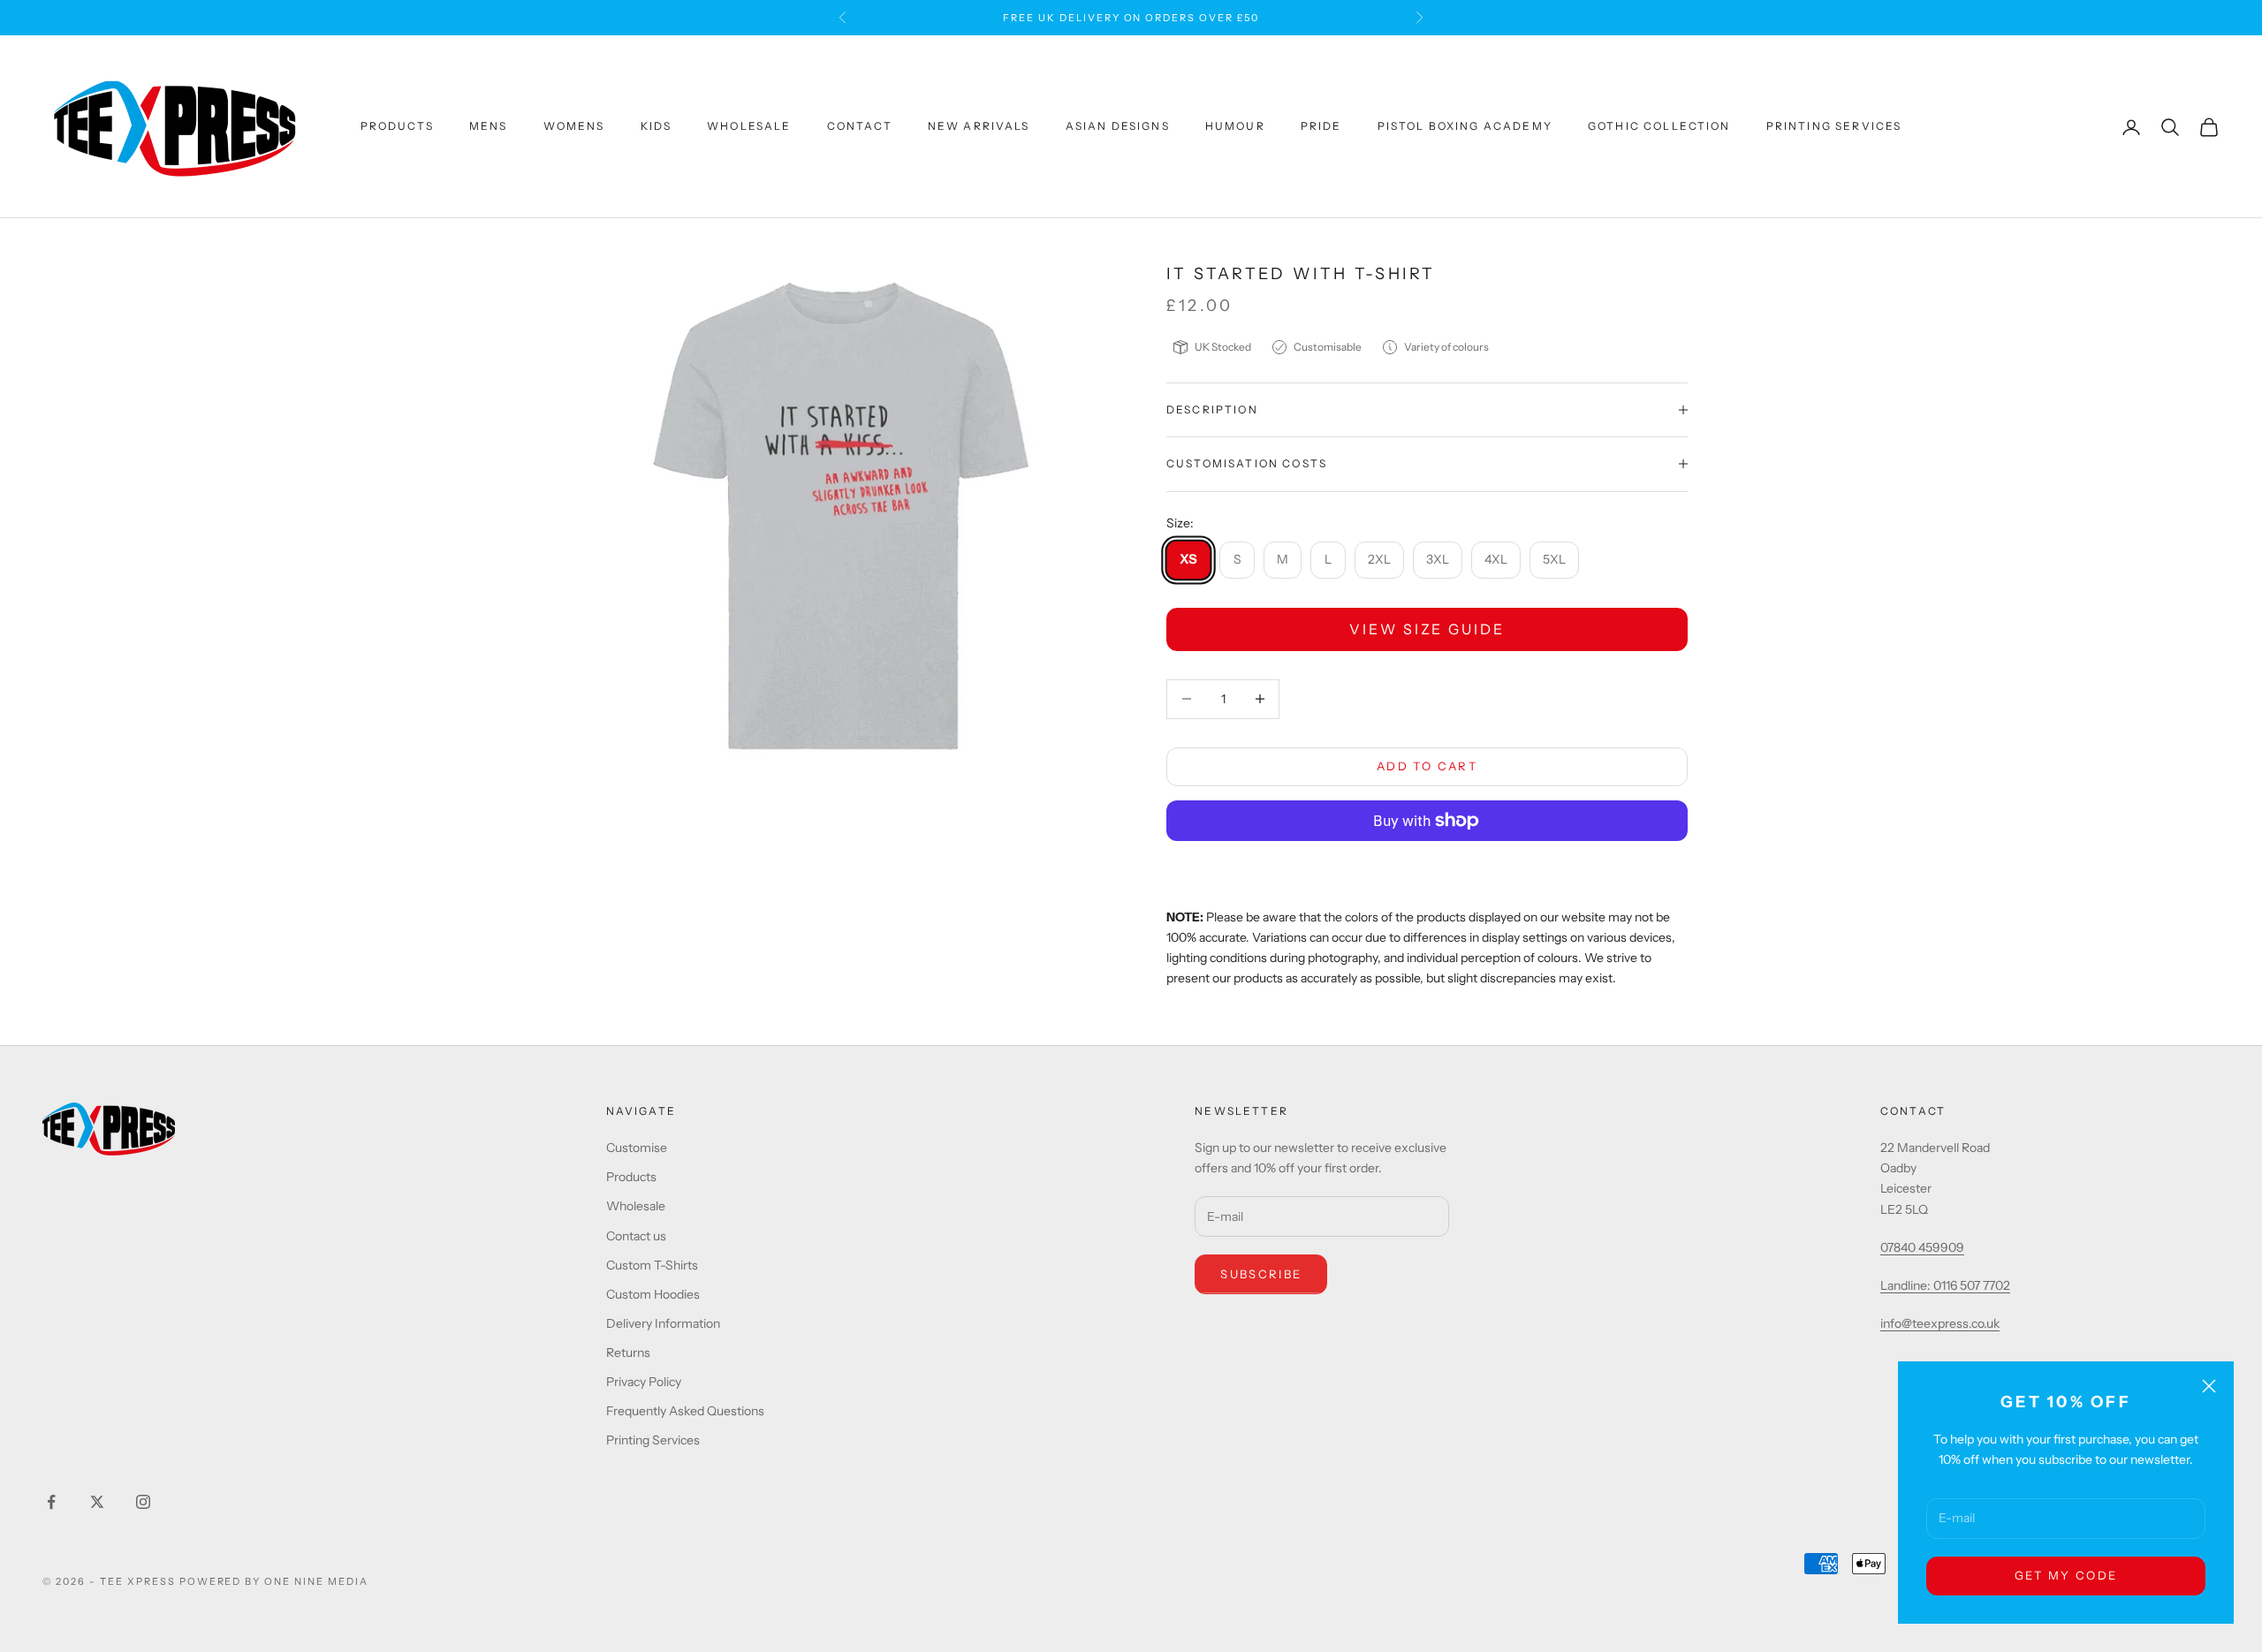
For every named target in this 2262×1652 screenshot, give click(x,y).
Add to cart (1427, 766)
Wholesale (749, 127)
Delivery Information (663, 1323)
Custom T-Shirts (652, 1265)
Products (397, 127)
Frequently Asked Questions (685, 1411)
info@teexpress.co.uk (1940, 1323)
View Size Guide (1427, 629)
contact (860, 127)
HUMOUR (1235, 127)
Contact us (636, 1236)
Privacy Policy (644, 1382)
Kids (657, 127)
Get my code (2066, 1575)
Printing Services (1834, 127)
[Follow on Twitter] (97, 1502)
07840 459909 (1922, 1247)
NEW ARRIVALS (979, 127)
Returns (628, 1353)
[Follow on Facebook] (51, 1502)
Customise (637, 1148)
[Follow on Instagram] (143, 1502)
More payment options (1427, 867)
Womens (574, 127)
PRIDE (1321, 127)
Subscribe (1261, 1274)
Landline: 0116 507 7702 (1945, 1285)
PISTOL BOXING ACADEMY (1465, 127)
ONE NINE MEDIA (316, 1581)
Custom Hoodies (653, 1294)
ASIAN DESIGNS (1118, 127)
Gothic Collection (1659, 127)
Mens (489, 127)
